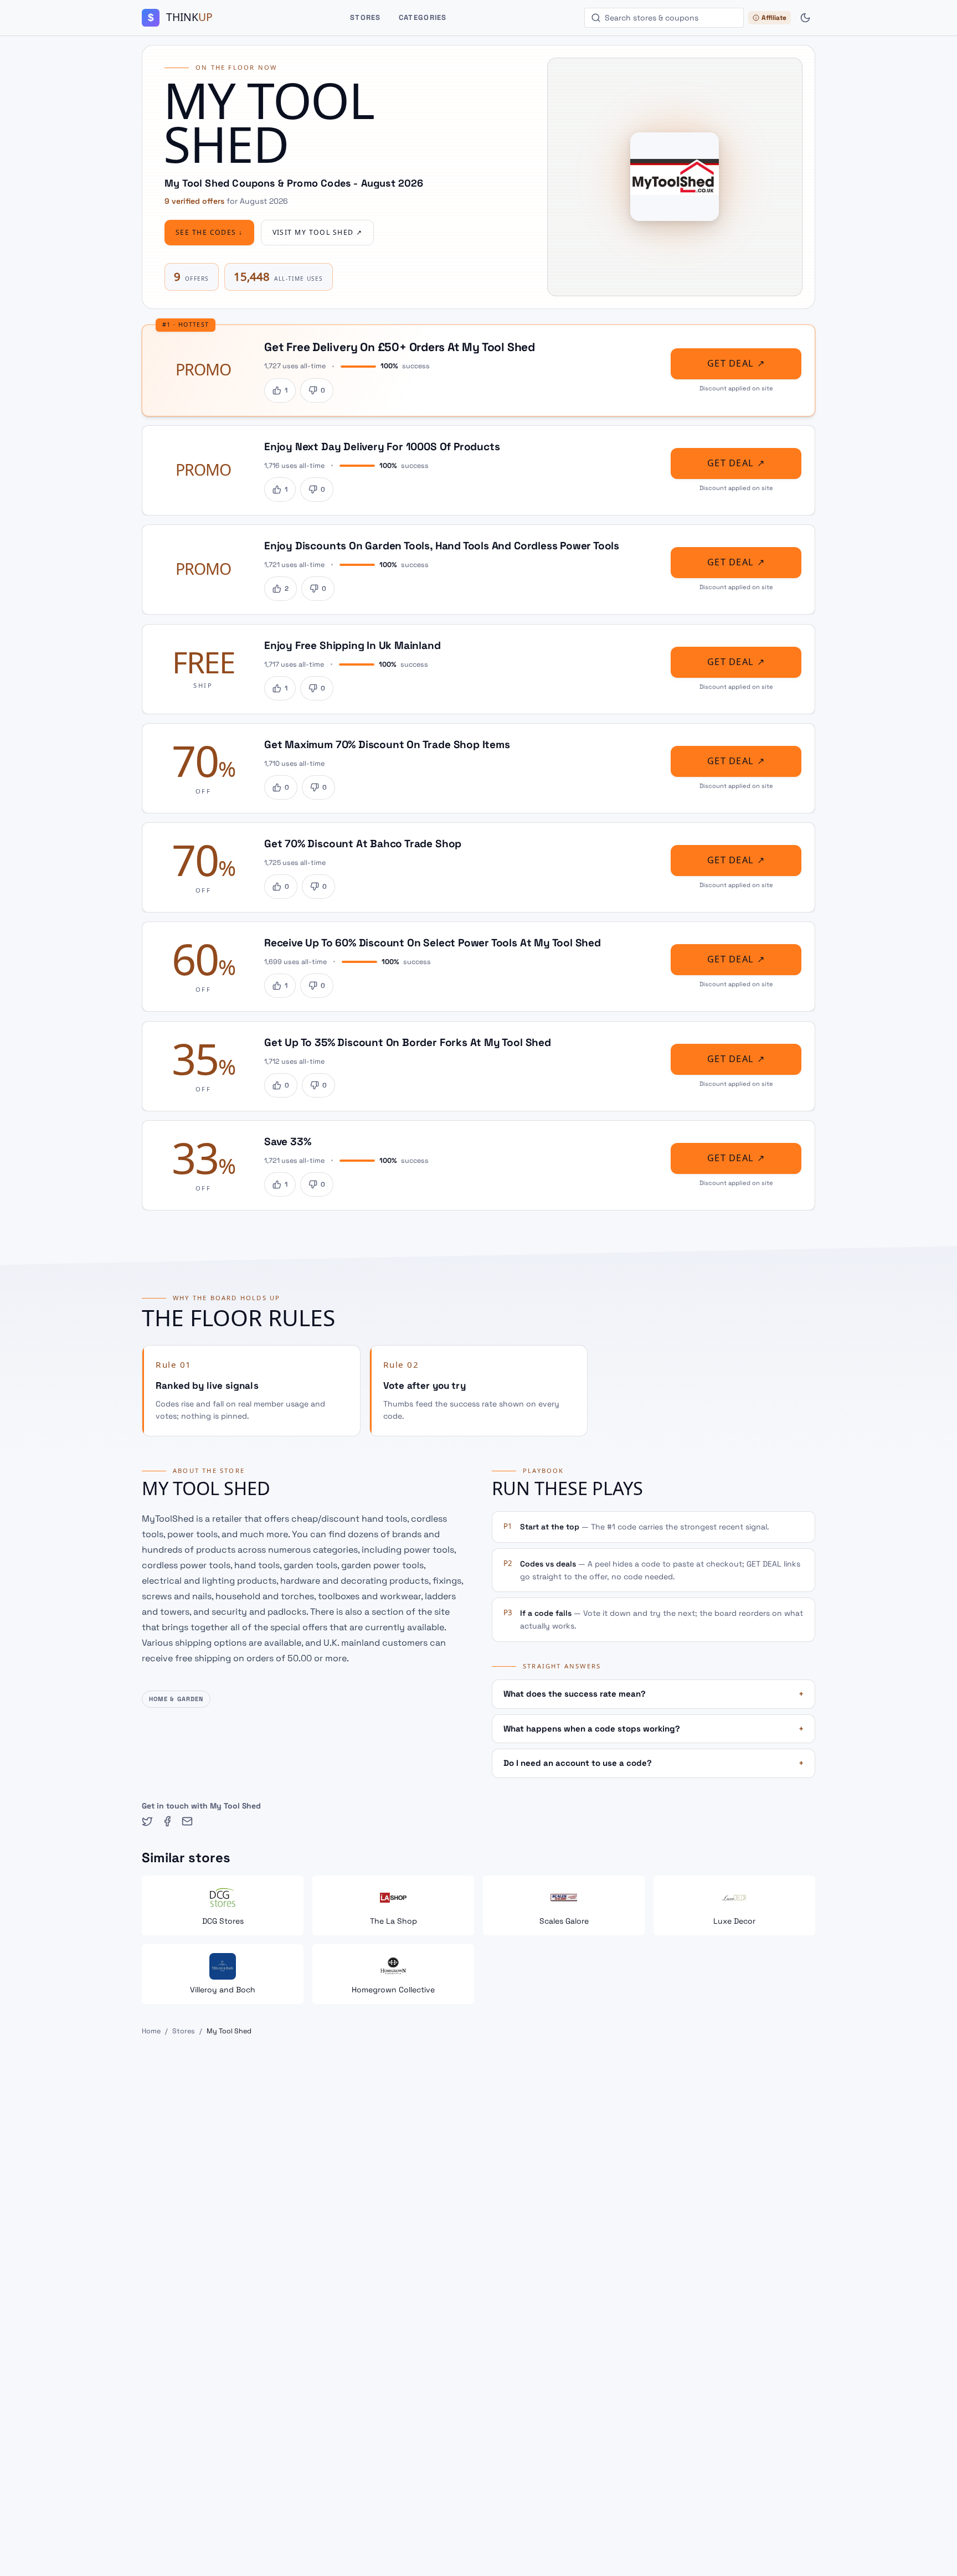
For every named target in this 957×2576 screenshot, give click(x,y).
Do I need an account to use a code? (654, 1763)
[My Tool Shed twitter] (147, 1821)
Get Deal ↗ (736, 364)
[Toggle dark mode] (805, 18)
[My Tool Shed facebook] (167, 1821)
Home (151, 2031)
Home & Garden (176, 1699)
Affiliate (774, 18)
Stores (366, 17)
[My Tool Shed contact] (187, 1821)
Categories (423, 17)
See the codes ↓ (209, 233)
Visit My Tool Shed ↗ (318, 233)
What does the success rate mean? (654, 1694)
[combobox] (664, 18)
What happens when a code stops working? (654, 1729)
